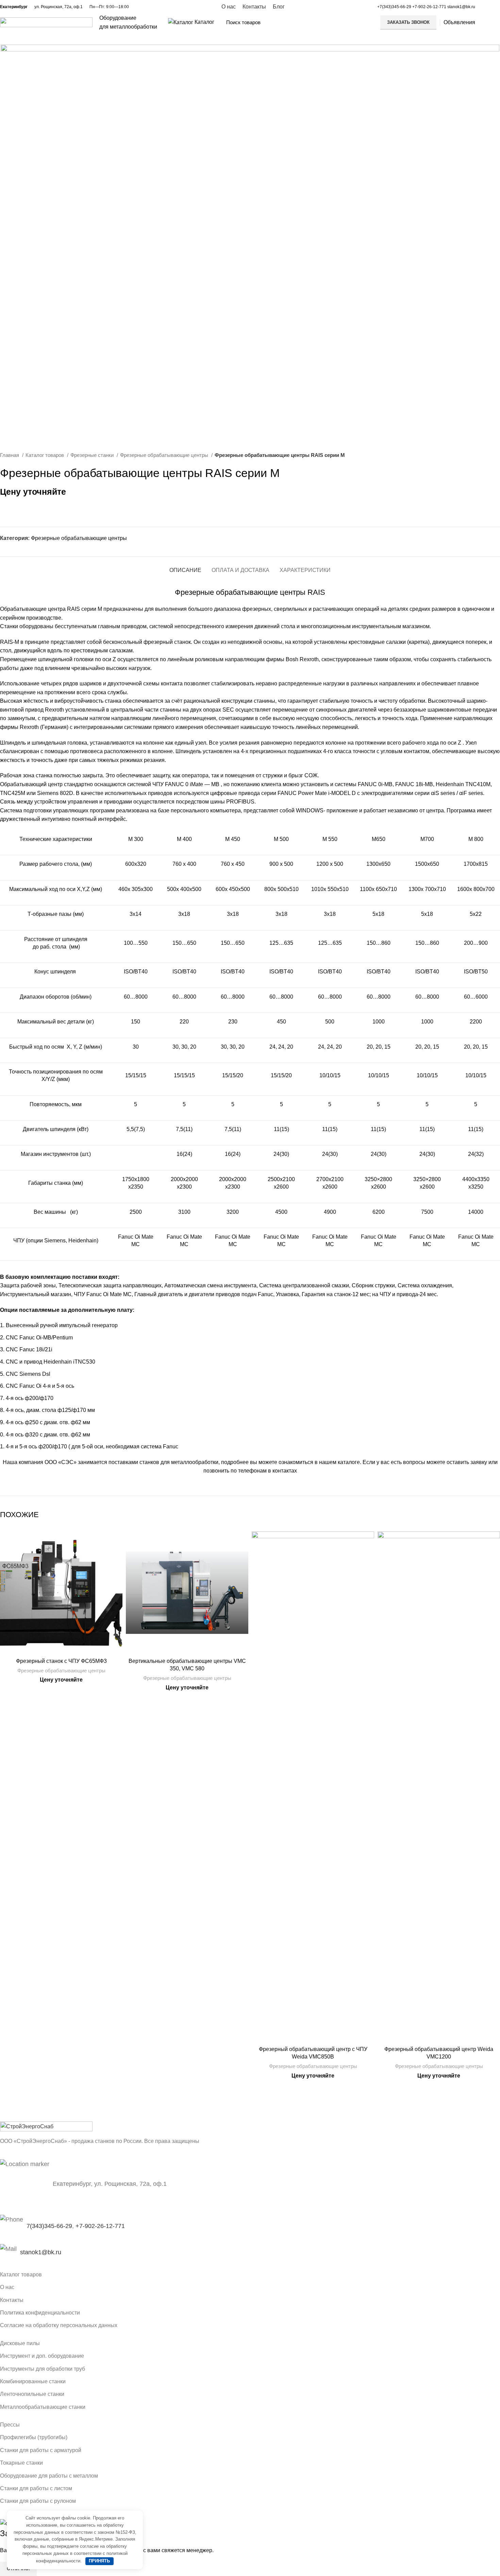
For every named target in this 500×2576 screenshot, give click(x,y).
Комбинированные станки (33, 2381)
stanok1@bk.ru (461, 7)
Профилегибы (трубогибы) (34, 2437)
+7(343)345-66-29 (394, 7)
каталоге (349, 1462)
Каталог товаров (45, 455)
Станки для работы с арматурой (41, 2450)
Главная (10, 455)
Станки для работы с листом (36, 2488)
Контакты (12, 2300)
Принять (99, 2561)
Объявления (459, 22)
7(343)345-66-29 (49, 2226)
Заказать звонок (408, 22)
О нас (7, 2287)
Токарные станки (21, 2463)
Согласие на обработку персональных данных (59, 2325)
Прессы (10, 2425)
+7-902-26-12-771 (429, 7)
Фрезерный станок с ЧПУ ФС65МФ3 (61, 1661)
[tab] (185, 567)
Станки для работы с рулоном (38, 2501)
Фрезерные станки (93, 455)
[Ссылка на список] (250, 2252)
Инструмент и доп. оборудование (42, 2356)
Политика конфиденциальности (40, 2313)
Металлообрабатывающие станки (43, 2407)
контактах (285, 1471)
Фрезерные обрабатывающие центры (165, 455)
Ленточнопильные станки (32, 2394)
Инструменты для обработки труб (43, 2369)
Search (364, 22)
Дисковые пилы (20, 2343)
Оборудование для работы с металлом (49, 2476)
